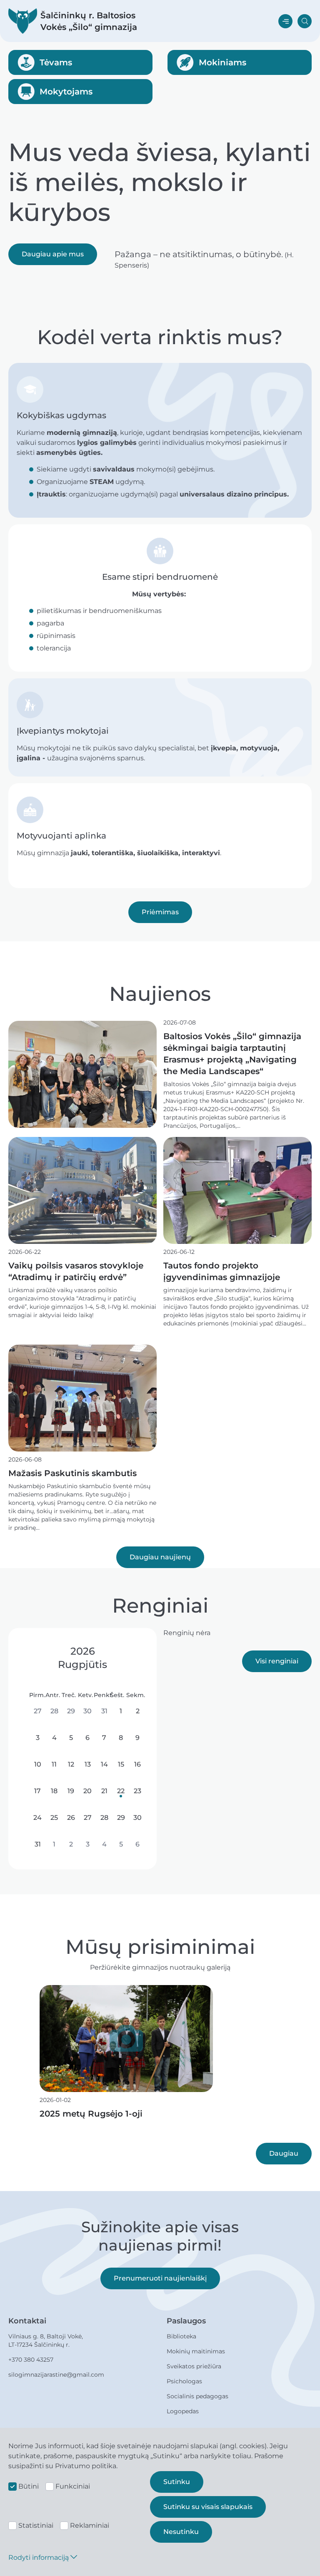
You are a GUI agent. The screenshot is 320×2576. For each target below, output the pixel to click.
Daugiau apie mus (53, 254)
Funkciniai (73, 2486)
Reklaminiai (90, 2525)
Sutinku (177, 2482)
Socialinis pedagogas (197, 2396)
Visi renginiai (277, 1661)
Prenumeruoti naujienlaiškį (160, 2278)
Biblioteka (181, 2336)
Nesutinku (181, 2532)
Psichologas (184, 2381)
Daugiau (284, 2153)
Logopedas (183, 2411)
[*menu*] (285, 21)
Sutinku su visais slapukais (208, 2507)
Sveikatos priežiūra (194, 2366)
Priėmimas (160, 912)
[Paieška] (305, 21)
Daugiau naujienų (160, 1557)
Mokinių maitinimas (196, 2351)
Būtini (29, 2486)
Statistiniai (36, 2525)
